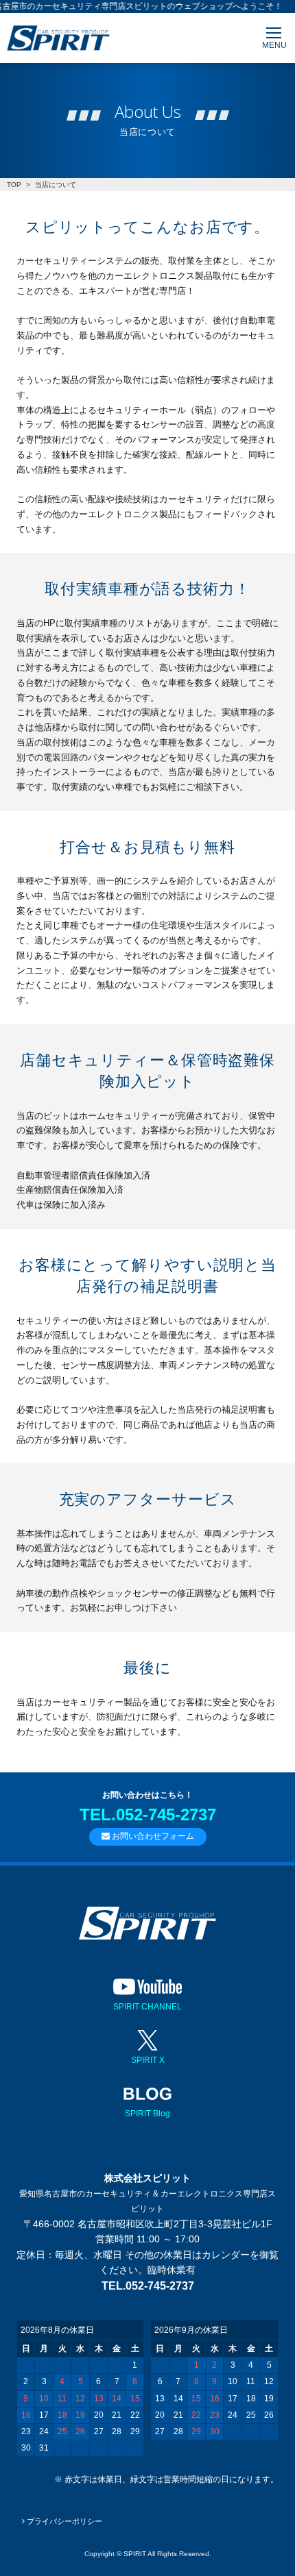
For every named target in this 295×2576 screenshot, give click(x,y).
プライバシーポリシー (63, 2521)
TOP (14, 185)
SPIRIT (135, 2554)
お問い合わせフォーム (152, 1836)
